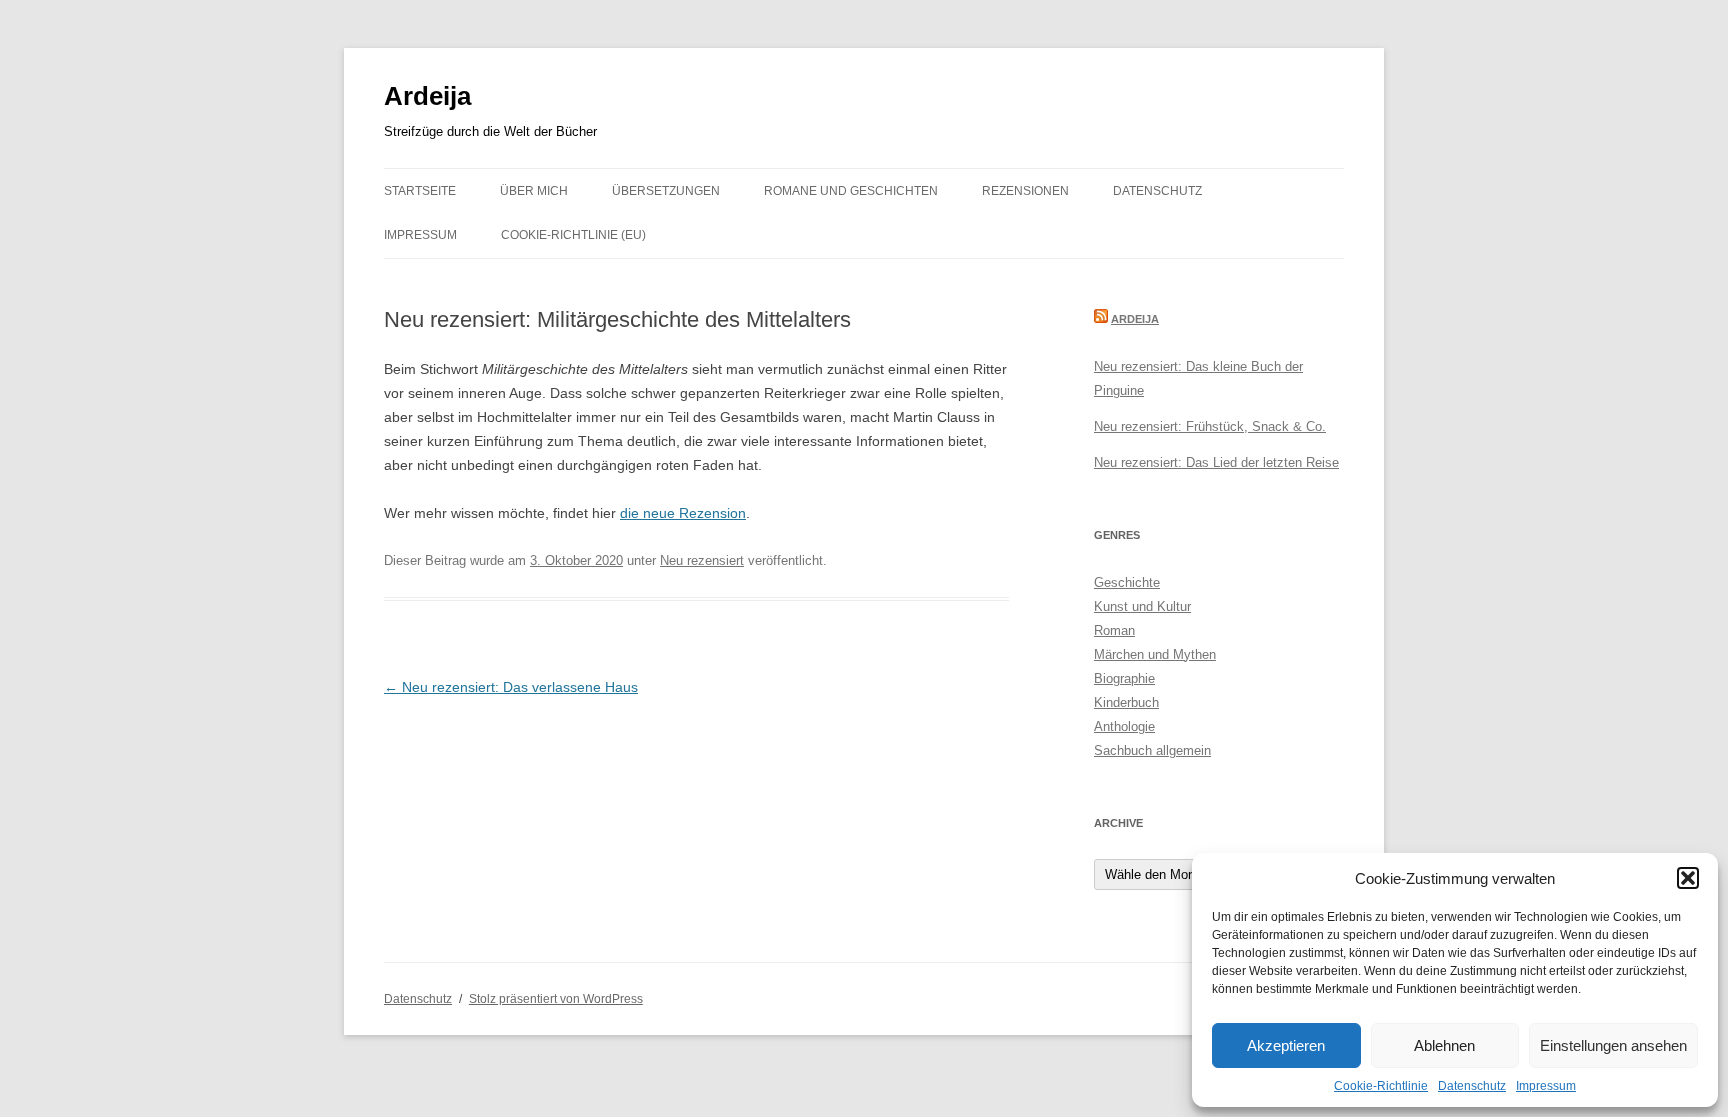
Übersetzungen (666, 191)
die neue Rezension (683, 513)
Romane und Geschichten (851, 191)
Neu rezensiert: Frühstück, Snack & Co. (1210, 426)
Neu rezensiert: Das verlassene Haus (511, 687)
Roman (1114, 630)
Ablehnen (1444, 1045)
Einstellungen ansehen (1613, 1045)
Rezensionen (1025, 191)
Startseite (420, 191)
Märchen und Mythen (1155, 654)
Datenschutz (1472, 1086)
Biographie (1124, 678)
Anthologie (1124, 726)
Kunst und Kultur (1142, 606)
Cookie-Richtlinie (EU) (573, 235)
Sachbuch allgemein (1152, 750)
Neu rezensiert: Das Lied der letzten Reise (1216, 462)
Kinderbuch (1126, 702)
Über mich (534, 191)
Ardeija (427, 96)
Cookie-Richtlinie (1381, 1086)
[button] (1688, 878)
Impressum (1546, 1086)
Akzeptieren (1286, 1045)
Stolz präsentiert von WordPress (556, 999)
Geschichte (1127, 582)
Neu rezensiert (702, 560)
